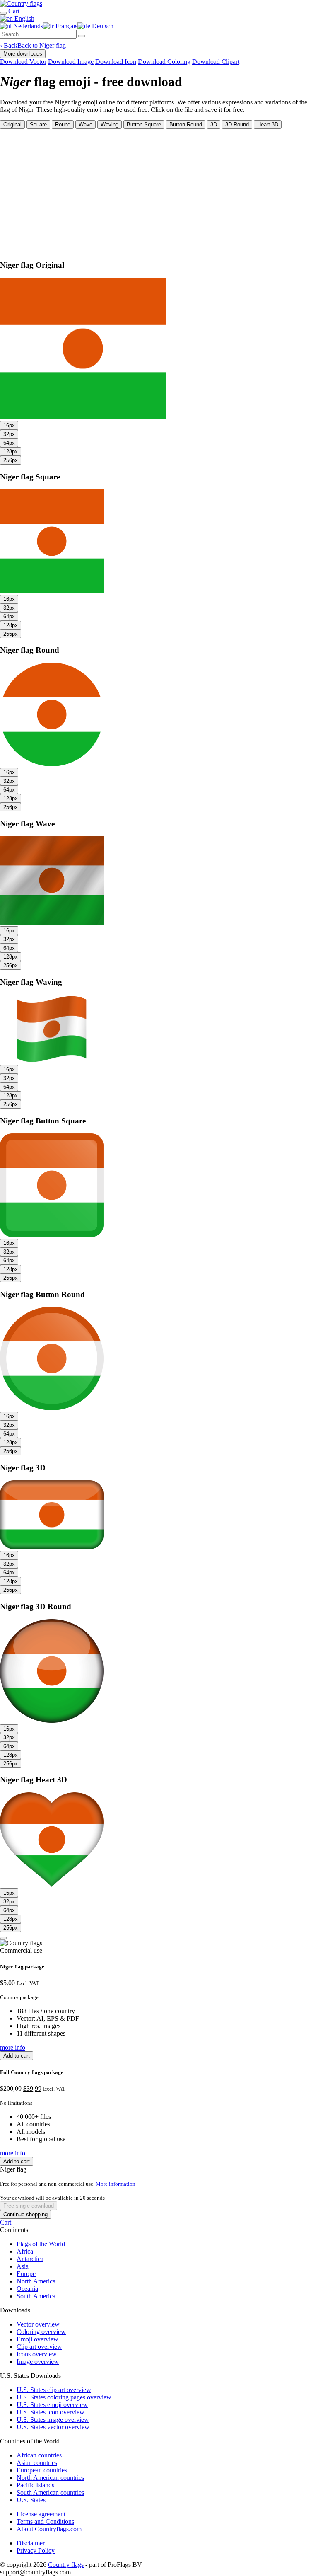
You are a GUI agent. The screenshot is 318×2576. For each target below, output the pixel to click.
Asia (23, 2266)
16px (9, 425)
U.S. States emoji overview (52, 2405)
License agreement (41, 2514)
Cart (6, 2222)
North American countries (50, 2478)
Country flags (66, 2565)
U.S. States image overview (53, 2420)
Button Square (144, 125)
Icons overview (37, 2354)
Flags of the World (41, 2244)
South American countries (50, 2492)
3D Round (237, 125)
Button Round (186, 125)
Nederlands (27, 26)
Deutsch (102, 26)
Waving (110, 125)
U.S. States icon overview (51, 2412)
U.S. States (31, 2500)
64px (9, 443)
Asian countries (37, 2463)
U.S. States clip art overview (54, 2390)
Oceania (27, 2289)
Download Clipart (216, 62)
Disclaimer (31, 2543)
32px (9, 434)
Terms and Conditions (45, 2522)
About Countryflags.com (49, 2529)
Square (38, 125)
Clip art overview (39, 2347)
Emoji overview (37, 2339)
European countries (42, 2470)
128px (11, 452)
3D (214, 125)
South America (36, 2296)
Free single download (29, 2206)
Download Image (71, 62)
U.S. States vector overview (53, 2427)
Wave (86, 125)
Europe (26, 2274)
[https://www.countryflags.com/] (21, 4)
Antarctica (30, 2259)
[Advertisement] (159, 191)
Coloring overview (41, 2332)
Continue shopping (25, 2214)
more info (13, 2047)
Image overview (38, 2362)
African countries (39, 2455)
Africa (25, 2251)
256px (11, 460)
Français (66, 26)
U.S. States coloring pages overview (64, 2397)
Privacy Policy (36, 2551)
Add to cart (17, 2056)
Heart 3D (268, 125)
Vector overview (38, 2324)
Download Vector (23, 62)
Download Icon (116, 62)
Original (12, 125)
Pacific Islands (35, 2485)
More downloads (23, 54)
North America (36, 2281)
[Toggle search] (3, 13)
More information (116, 2184)
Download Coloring (164, 62)
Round (63, 125)
